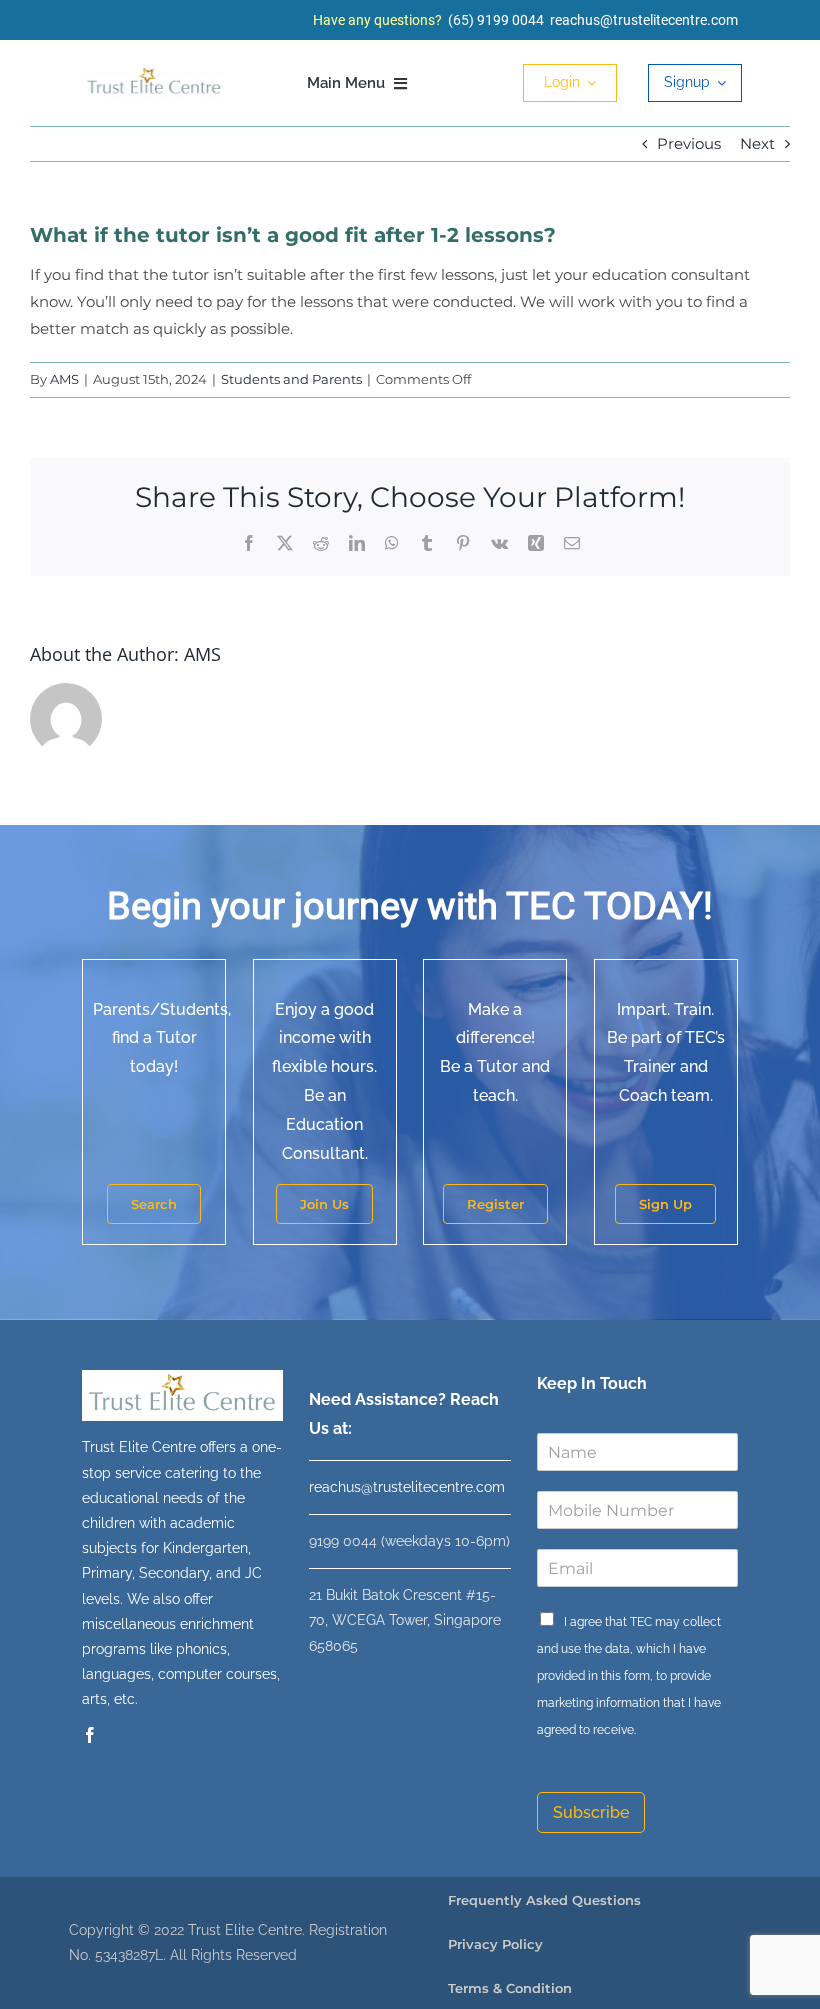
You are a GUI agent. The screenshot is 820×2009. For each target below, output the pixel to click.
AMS (64, 379)
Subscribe (591, 1812)
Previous (689, 143)
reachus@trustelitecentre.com (644, 20)
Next (757, 143)
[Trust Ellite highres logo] (154, 72)
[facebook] (90, 1735)
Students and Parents (291, 379)
